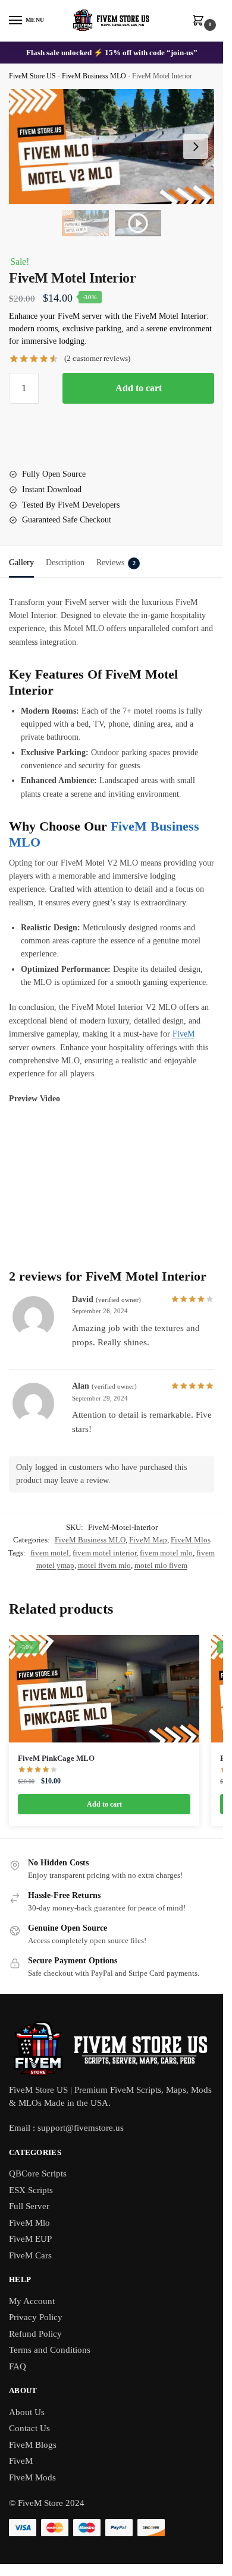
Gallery (21, 563)
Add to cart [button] (104, 1804)
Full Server (29, 2206)
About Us (27, 2412)
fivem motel (50, 1553)
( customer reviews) (97, 358)
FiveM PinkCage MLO (56, 1758)
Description (65, 563)
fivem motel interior (104, 1553)
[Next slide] (196, 147)
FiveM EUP (30, 2239)
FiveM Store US (32, 76)
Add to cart (139, 388)
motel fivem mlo (104, 1565)
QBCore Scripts (38, 2173)
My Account (32, 2301)
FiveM (184, 1034)
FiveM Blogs (33, 2445)
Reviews (116, 563)
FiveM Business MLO (94, 76)
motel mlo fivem (161, 1565)
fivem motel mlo (166, 1553)
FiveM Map (148, 1540)
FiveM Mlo (29, 2223)
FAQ (18, 2366)
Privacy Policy (36, 2317)
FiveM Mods (32, 2477)
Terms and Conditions (50, 2350)
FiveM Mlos (191, 1540)
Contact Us (29, 2428)
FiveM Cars (30, 2255)
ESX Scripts (31, 2190)
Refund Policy (35, 2334)
